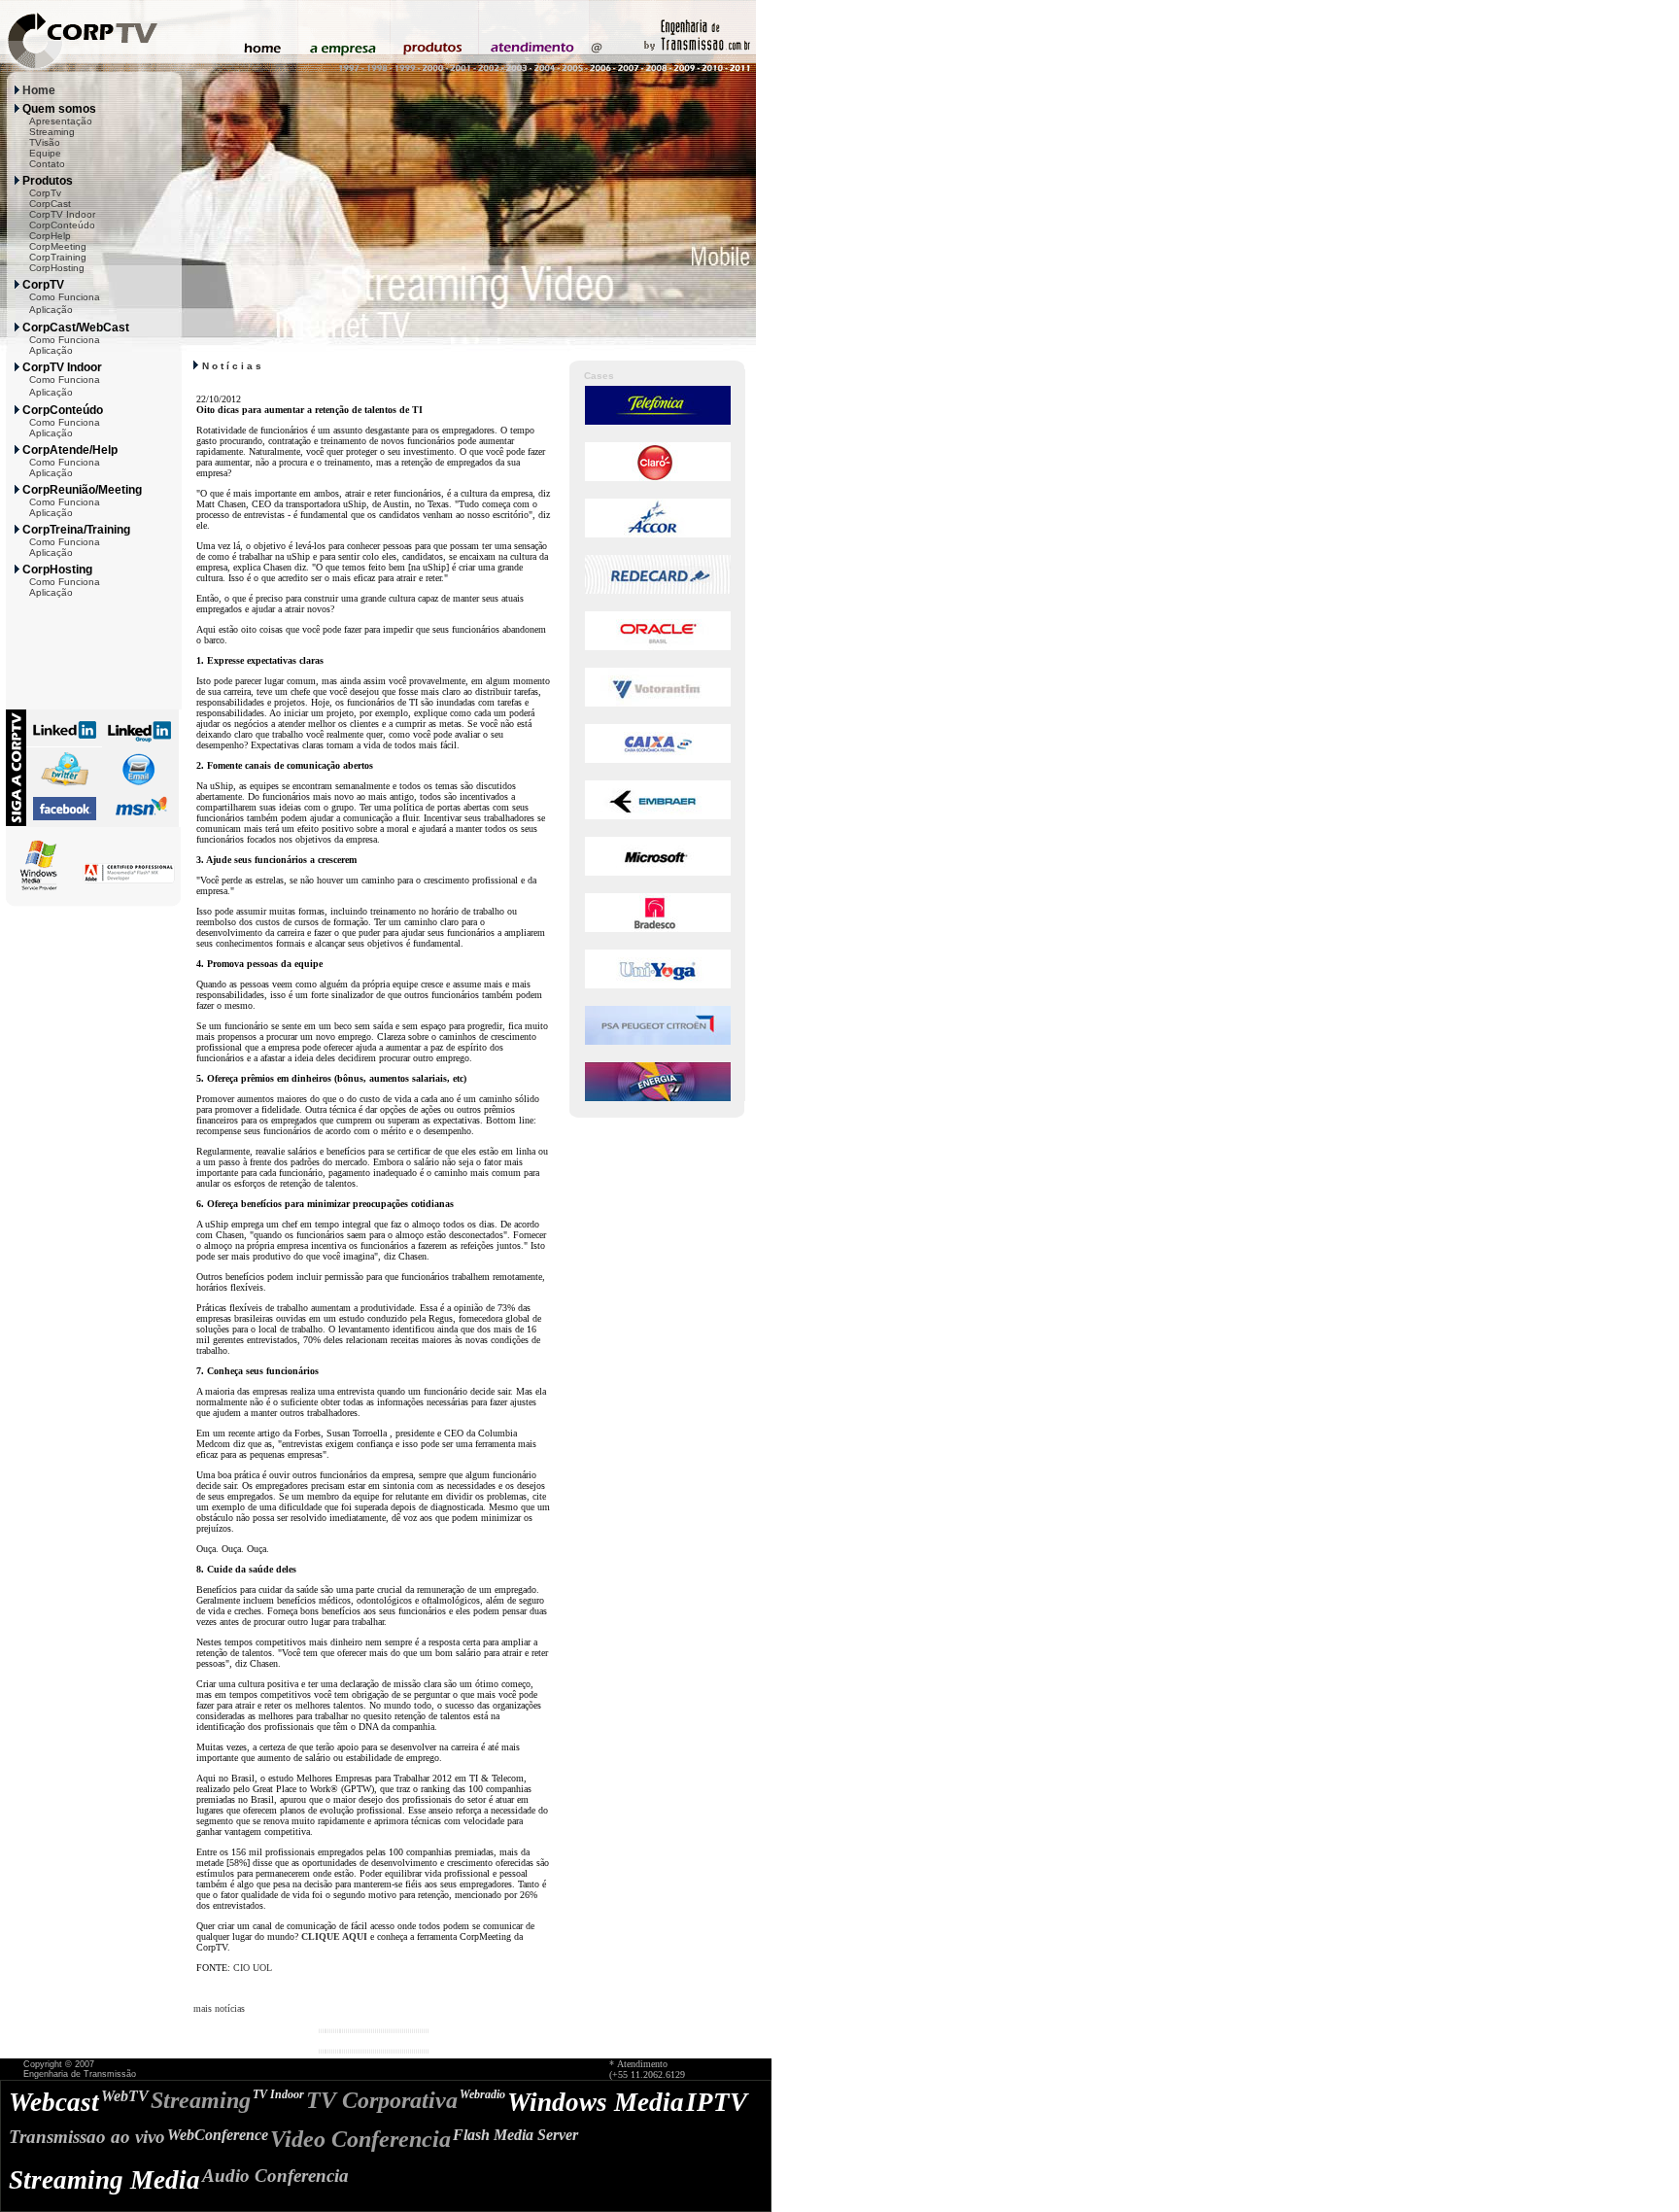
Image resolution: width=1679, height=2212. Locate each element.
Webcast (54, 2102)
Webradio (482, 2094)
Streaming (52, 132)
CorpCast (50, 204)
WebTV (125, 2096)
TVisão (45, 142)
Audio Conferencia (275, 2176)
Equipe (45, 153)
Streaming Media (104, 2180)
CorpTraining (58, 257)
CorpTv (45, 193)
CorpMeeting (58, 246)
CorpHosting (57, 268)
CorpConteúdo (62, 225)
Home (39, 90)
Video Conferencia (360, 2139)
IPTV (717, 2102)
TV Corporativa (382, 2100)
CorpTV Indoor (62, 214)
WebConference (218, 2135)
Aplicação (51, 310)
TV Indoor (278, 2094)
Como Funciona (65, 297)
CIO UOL (253, 1968)
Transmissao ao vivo (87, 2137)
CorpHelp (50, 236)
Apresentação (61, 121)
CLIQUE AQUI (334, 1936)
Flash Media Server (515, 2135)
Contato (47, 164)
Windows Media (596, 2102)
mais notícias (219, 2008)
